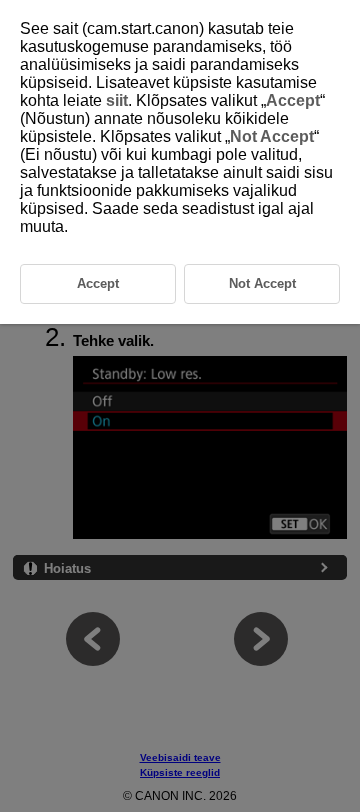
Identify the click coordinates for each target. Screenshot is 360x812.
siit (117, 100)
